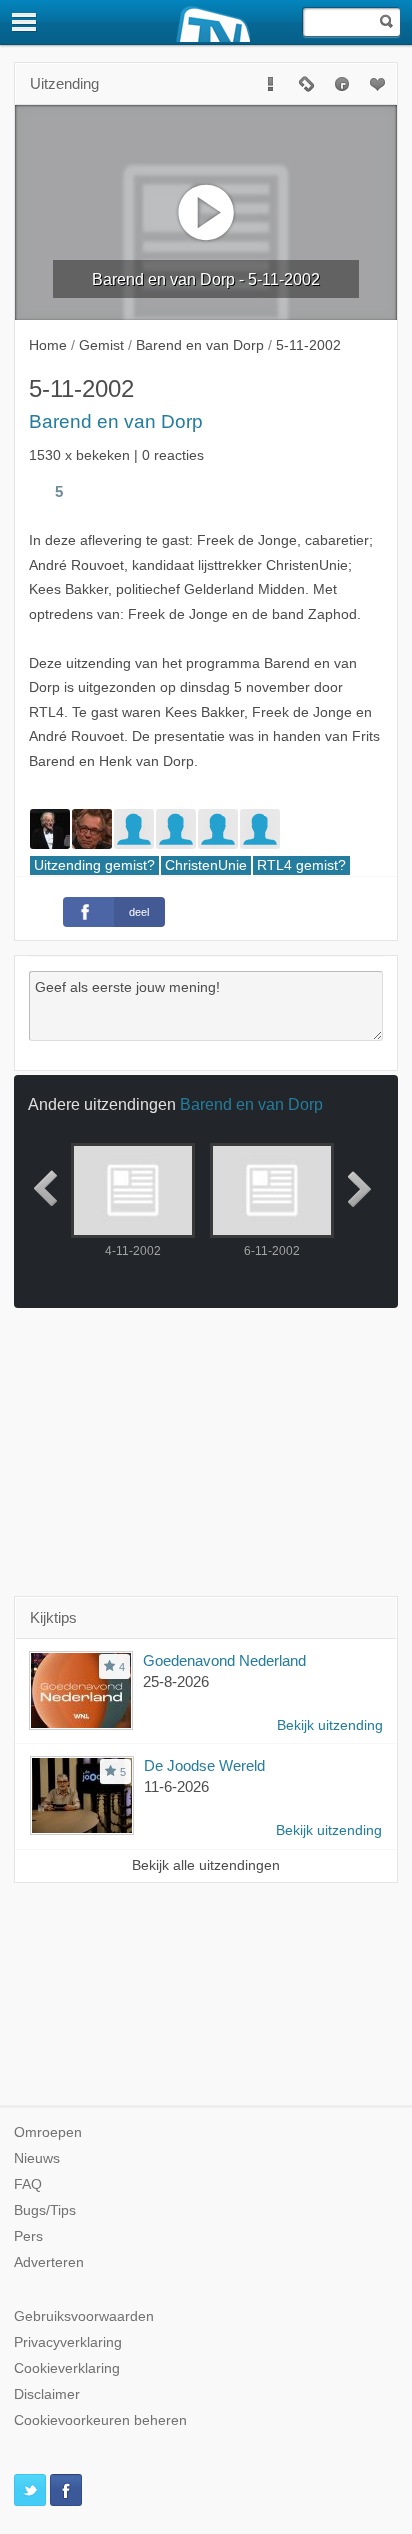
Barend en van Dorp (116, 421)
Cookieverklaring (67, 2368)
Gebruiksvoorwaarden (84, 2316)
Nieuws (37, 2158)
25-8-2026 (176, 1681)
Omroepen (48, 2132)
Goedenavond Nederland (224, 1660)
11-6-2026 (176, 1786)
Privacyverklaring (68, 2342)
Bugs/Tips (45, 2210)
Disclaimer (47, 2394)
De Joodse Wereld (204, 1765)
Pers (28, 2236)
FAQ (28, 2184)
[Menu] (25, 22)
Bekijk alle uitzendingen (206, 1865)
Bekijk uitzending (330, 1725)
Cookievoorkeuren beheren (100, 2420)
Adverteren (49, 2262)
